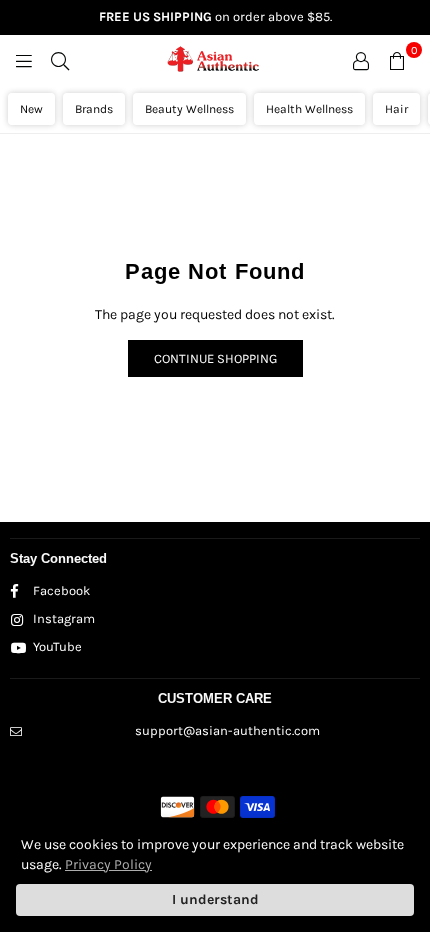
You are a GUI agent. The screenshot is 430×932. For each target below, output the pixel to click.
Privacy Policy (108, 864)
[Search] (60, 60)
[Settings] (361, 60)
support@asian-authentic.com (227, 730)
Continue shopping (215, 358)
